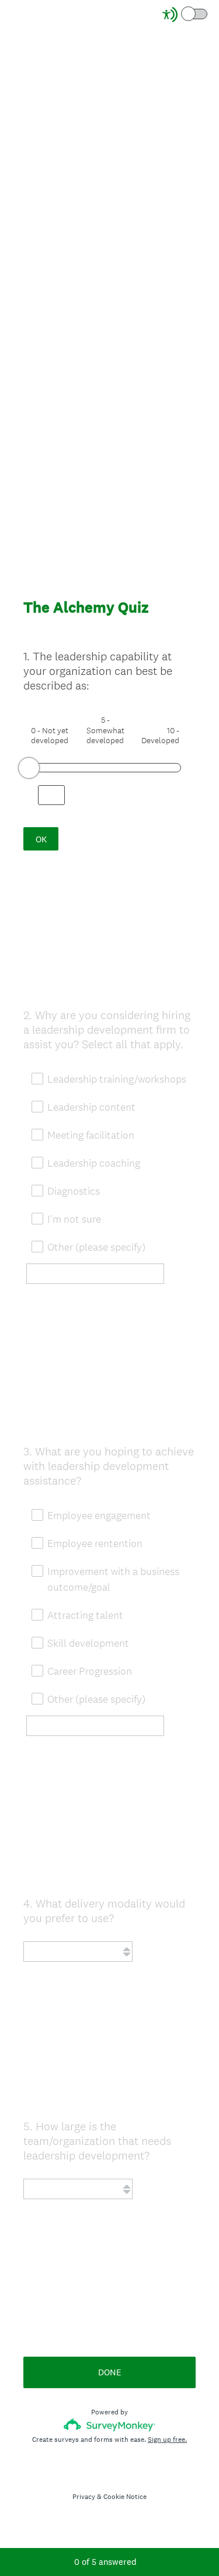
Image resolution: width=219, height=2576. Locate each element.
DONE (110, 2372)
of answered (105, 2562)
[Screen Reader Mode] (186, 15)
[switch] (208, 13)
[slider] (29, 768)
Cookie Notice (125, 2497)
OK (41, 839)
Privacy (84, 2497)
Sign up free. (167, 2439)
